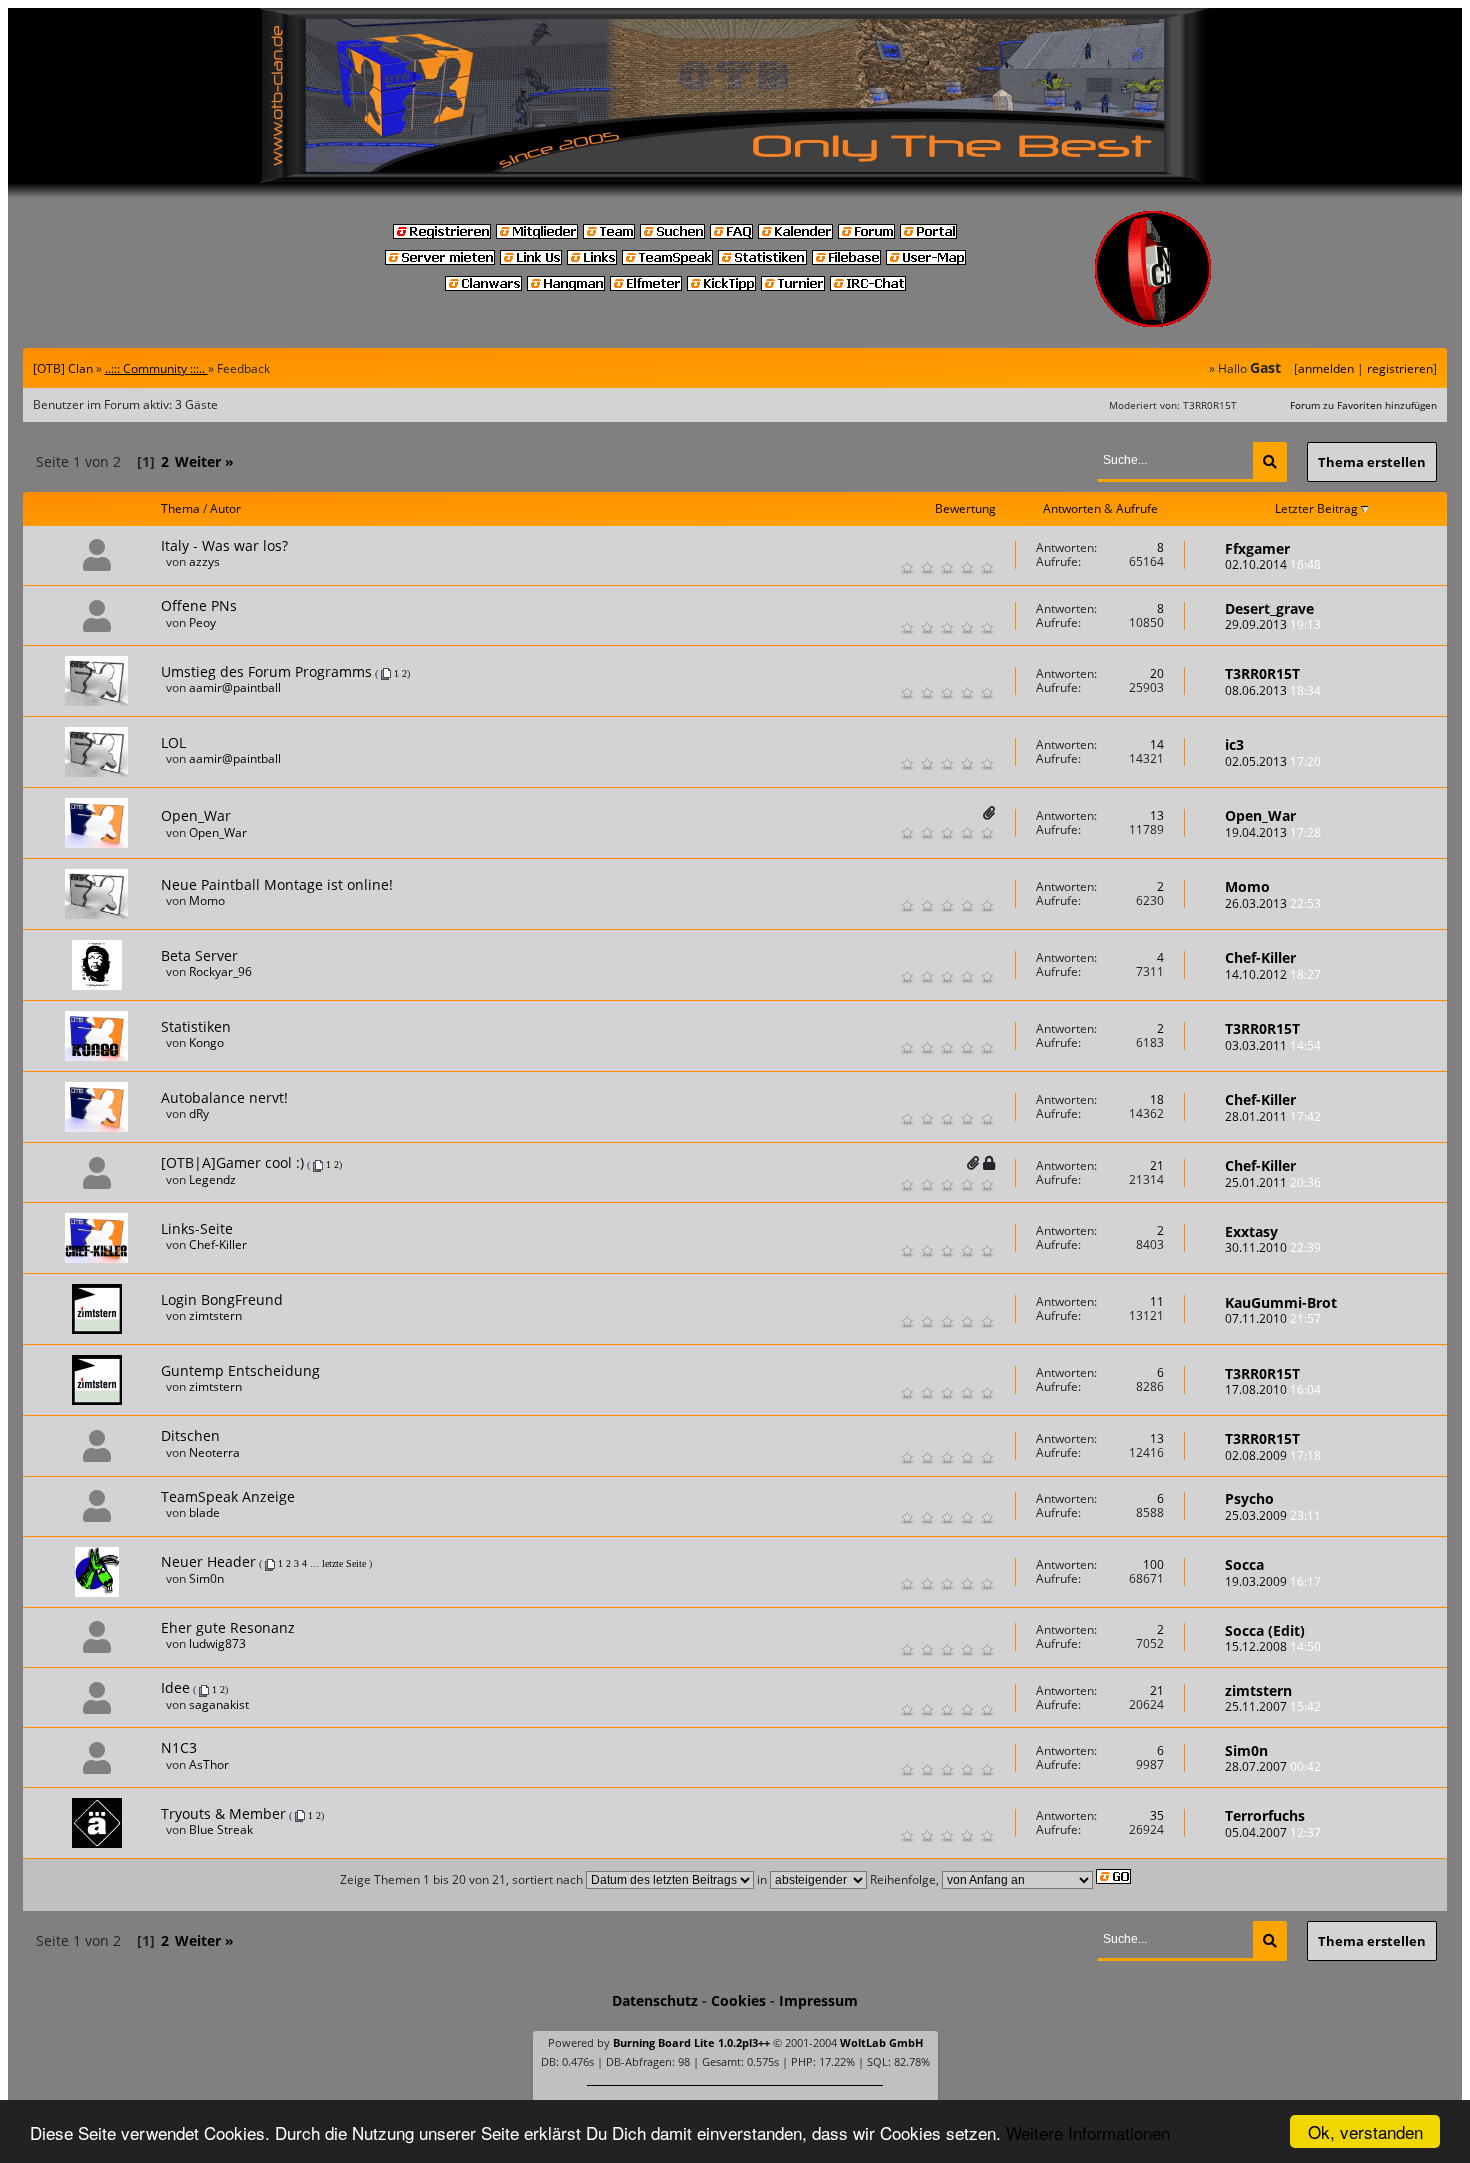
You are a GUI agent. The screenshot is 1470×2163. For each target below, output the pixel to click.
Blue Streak (221, 1829)
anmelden (1326, 368)
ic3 (1234, 744)
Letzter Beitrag (1318, 508)
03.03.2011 (1273, 1045)
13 (1157, 815)
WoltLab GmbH (881, 2042)
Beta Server (199, 955)
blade (204, 1512)
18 (1157, 1099)
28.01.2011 (1273, 1116)
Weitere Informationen (1088, 2132)
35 (1157, 1815)
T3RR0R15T (1262, 673)
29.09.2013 (1273, 624)
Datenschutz (655, 2000)
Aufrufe (1137, 508)
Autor (225, 508)
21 (1157, 1165)
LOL (173, 742)
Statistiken (196, 1026)
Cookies (738, 2000)
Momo (207, 900)
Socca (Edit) (1265, 1630)
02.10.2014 (1273, 564)
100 (1153, 1564)
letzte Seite (344, 1563)
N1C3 (179, 1747)
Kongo (206, 1042)
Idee (175, 1687)
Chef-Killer (1260, 957)
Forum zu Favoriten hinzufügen (1363, 405)
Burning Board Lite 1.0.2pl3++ (691, 2042)
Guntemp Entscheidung (240, 1370)
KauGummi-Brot (1281, 1302)
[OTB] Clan (63, 368)
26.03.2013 (1273, 903)
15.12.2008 (1273, 1646)
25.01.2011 (1273, 1182)
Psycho (1249, 1498)
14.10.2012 (1273, 974)
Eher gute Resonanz (228, 1627)
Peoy (202, 622)
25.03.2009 (1273, 1515)
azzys (204, 561)
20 (1157, 673)
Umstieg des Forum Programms (266, 671)
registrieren (1400, 368)
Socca (1244, 1564)
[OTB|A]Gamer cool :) (232, 1162)
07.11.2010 (1273, 1318)
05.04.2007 (1273, 1832)
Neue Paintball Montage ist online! (277, 884)
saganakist (219, 1704)
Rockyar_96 (220, 971)
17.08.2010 (1273, 1389)
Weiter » (204, 461)
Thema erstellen (1372, 462)
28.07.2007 (1273, 1766)
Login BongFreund (222, 1299)
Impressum (818, 2000)
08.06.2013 (1273, 690)
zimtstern (215, 1315)
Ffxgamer (1257, 548)
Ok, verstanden (1365, 2131)
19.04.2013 (1273, 832)
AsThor (209, 1764)
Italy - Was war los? (224, 545)
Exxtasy (1251, 1231)
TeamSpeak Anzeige (228, 1496)
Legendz (212, 1179)
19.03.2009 (1273, 1581)
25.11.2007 (1273, 1706)
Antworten (1072, 508)
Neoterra (214, 1452)
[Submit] (1270, 462)
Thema (180, 508)
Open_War (196, 815)
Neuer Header (208, 1561)
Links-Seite (197, 1228)
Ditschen (190, 1435)
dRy (199, 1113)
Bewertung (965, 509)
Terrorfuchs (1265, 1815)
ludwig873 (217, 1643)
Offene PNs (199, 605)
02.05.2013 (1273, 761)
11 (1157, 1301)
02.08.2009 (1273, 1455)
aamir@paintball (235, 687)
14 (1157, 744)
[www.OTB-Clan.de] (735, 94)
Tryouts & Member (223, 1813)
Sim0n (206, 1578)
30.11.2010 (1273, 1247)
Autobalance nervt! (224, 1097)
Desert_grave (1269, 608)
